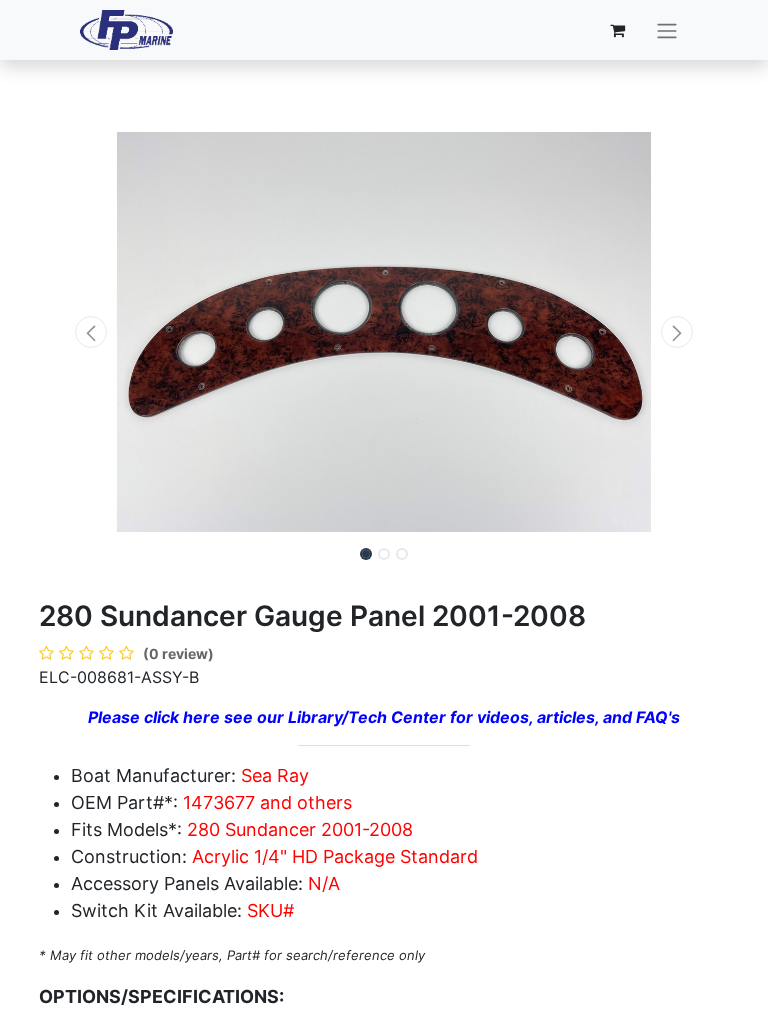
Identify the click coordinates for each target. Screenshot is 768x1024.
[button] (91, 332)
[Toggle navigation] (667, 30)
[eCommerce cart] (618, 30)
